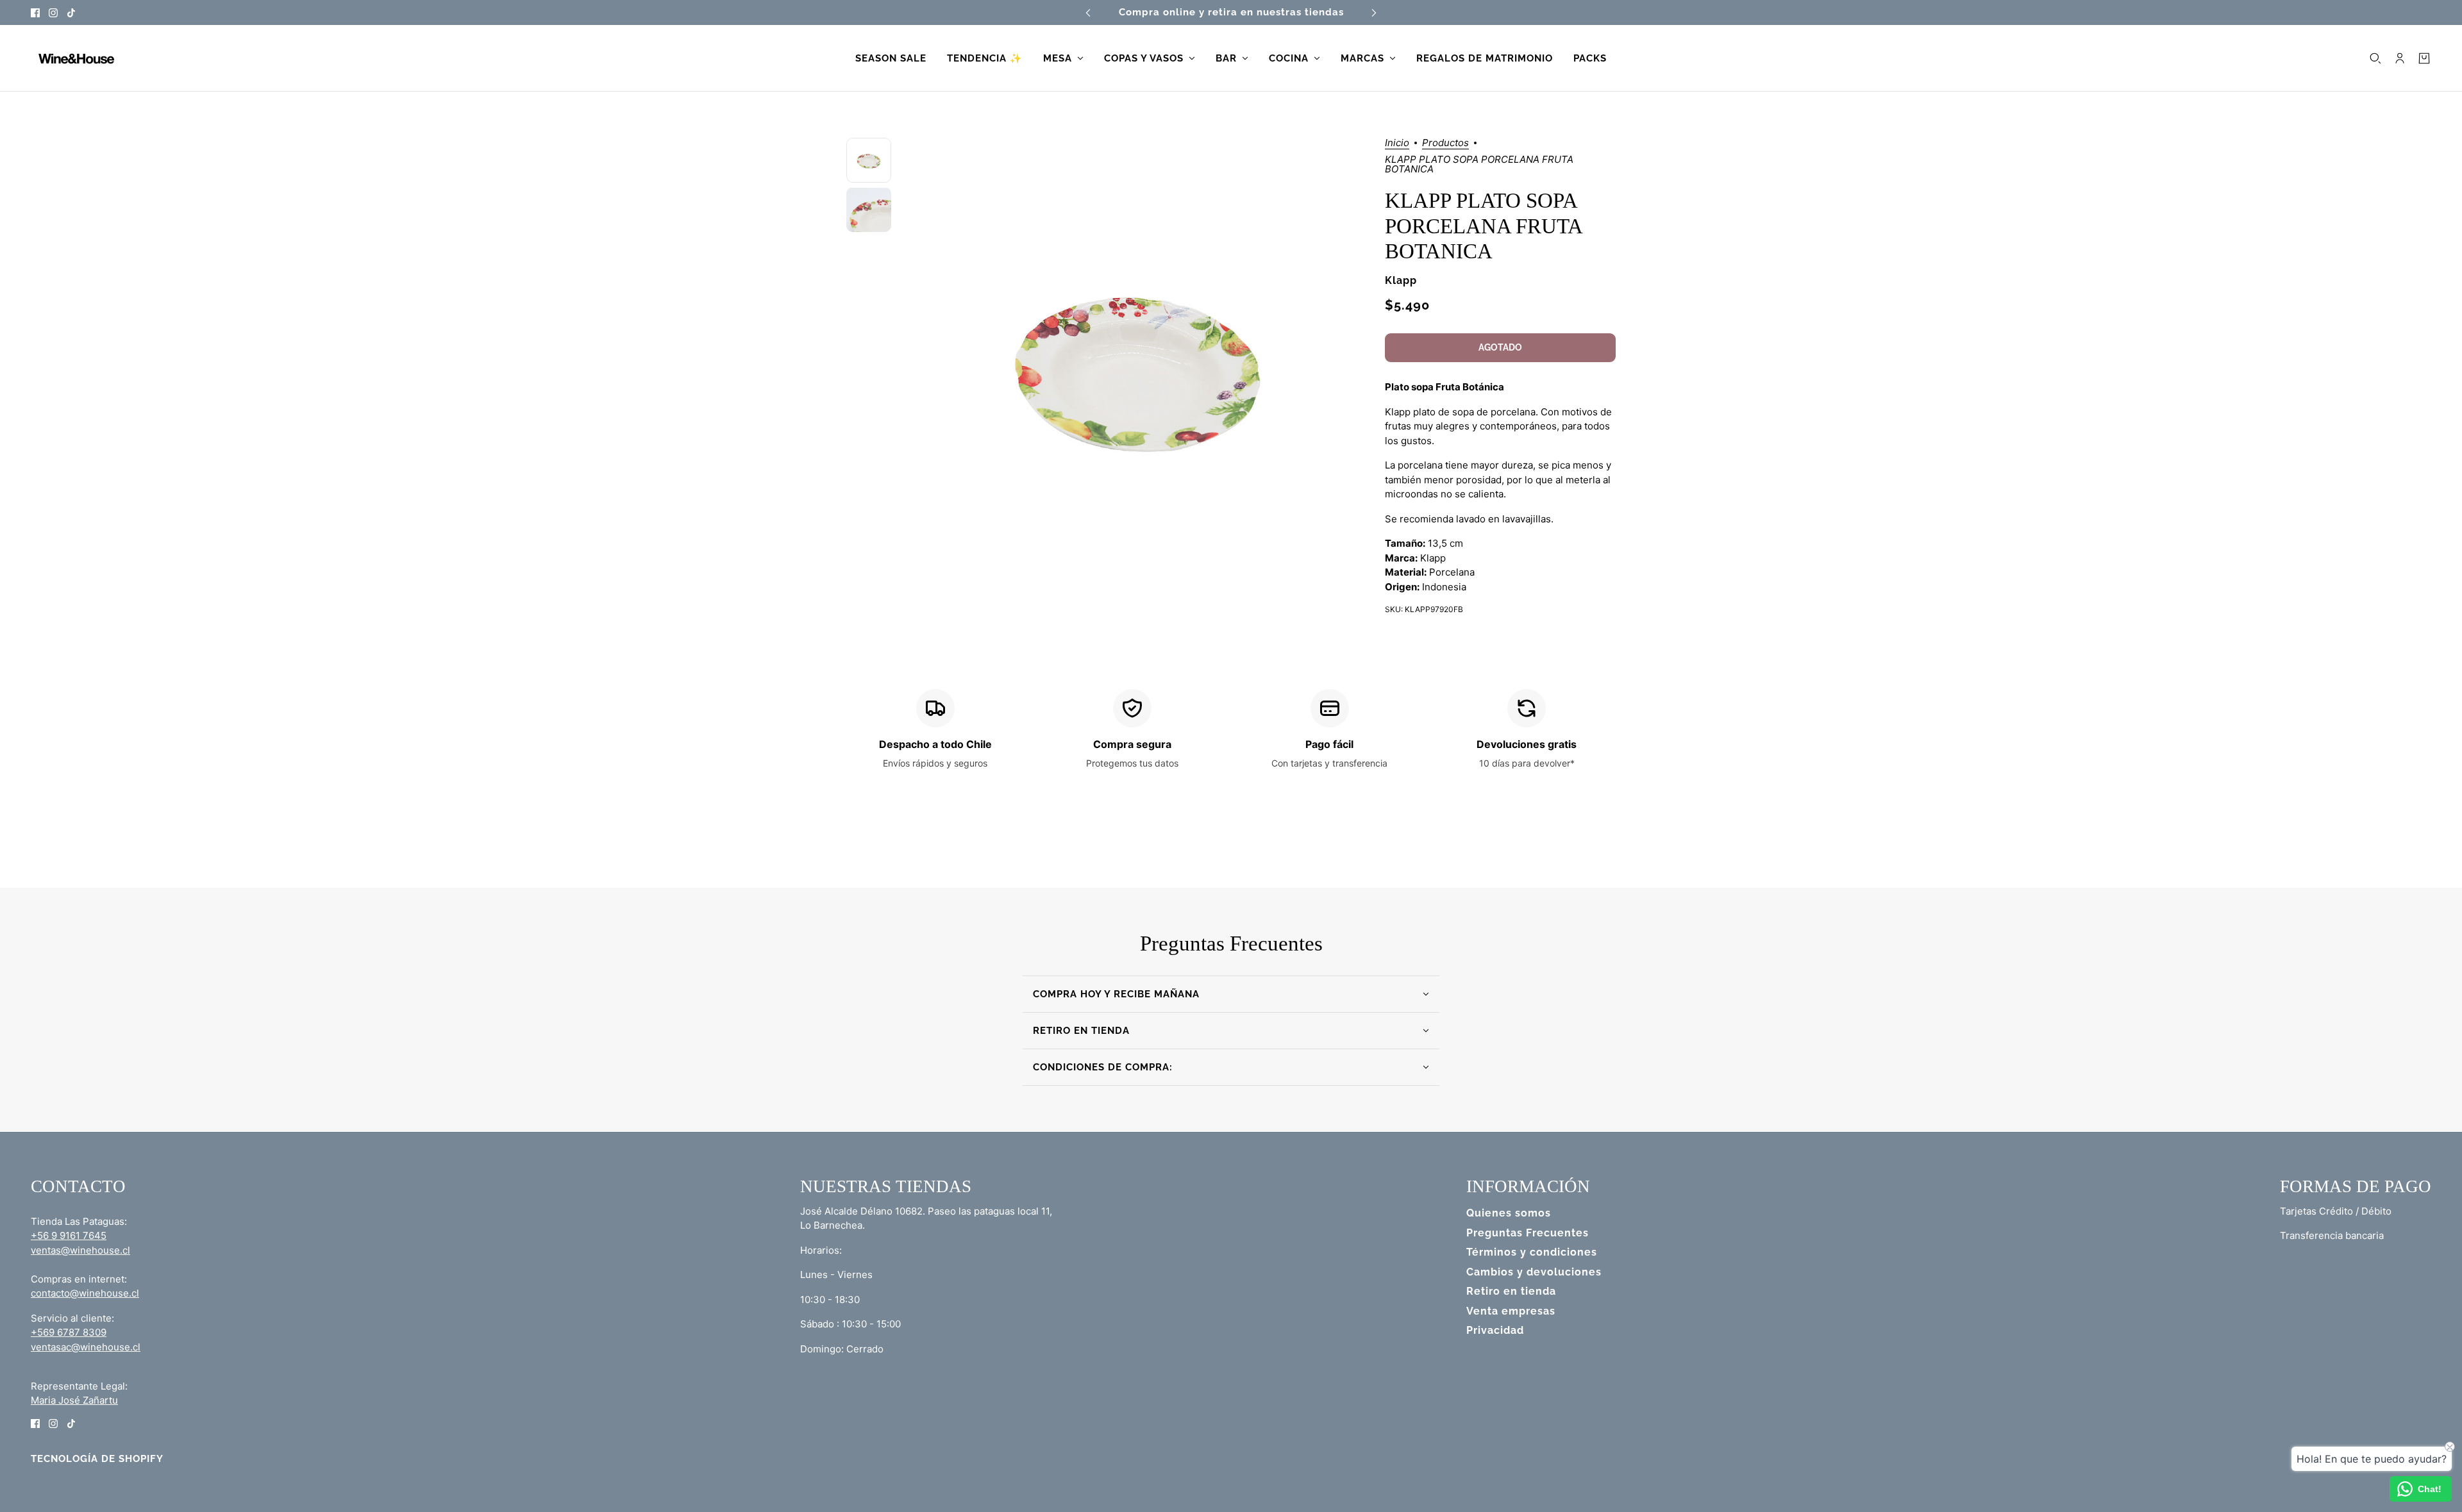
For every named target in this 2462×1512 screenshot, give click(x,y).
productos (1445, 143)
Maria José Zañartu (74, 1400)
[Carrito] (2424, 58)
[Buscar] (2375, 58)
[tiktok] (71, 12)
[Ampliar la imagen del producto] (1138, 364)
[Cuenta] (2400, 58)
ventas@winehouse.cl (80, 1250)
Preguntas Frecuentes (1528, 1233)
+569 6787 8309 (69, 1332)
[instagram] (53, 12)
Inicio (1397, 143)
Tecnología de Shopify (97, 1459)
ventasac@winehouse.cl (86, 1347)
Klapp (1401, 280)
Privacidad (1495, 1330)
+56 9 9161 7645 (69, 1235)
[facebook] (35, 12)
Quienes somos (1509, 1213)
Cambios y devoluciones (1534, 1272)
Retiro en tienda (1511, 1291)
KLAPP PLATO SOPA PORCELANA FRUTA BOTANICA (1483, 226)
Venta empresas (1511, 1311)
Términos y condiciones (1532, 1252)
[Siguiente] (1374, 12)
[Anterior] (1088, 12)
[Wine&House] (75, 58)
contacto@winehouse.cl (85, 1293)
